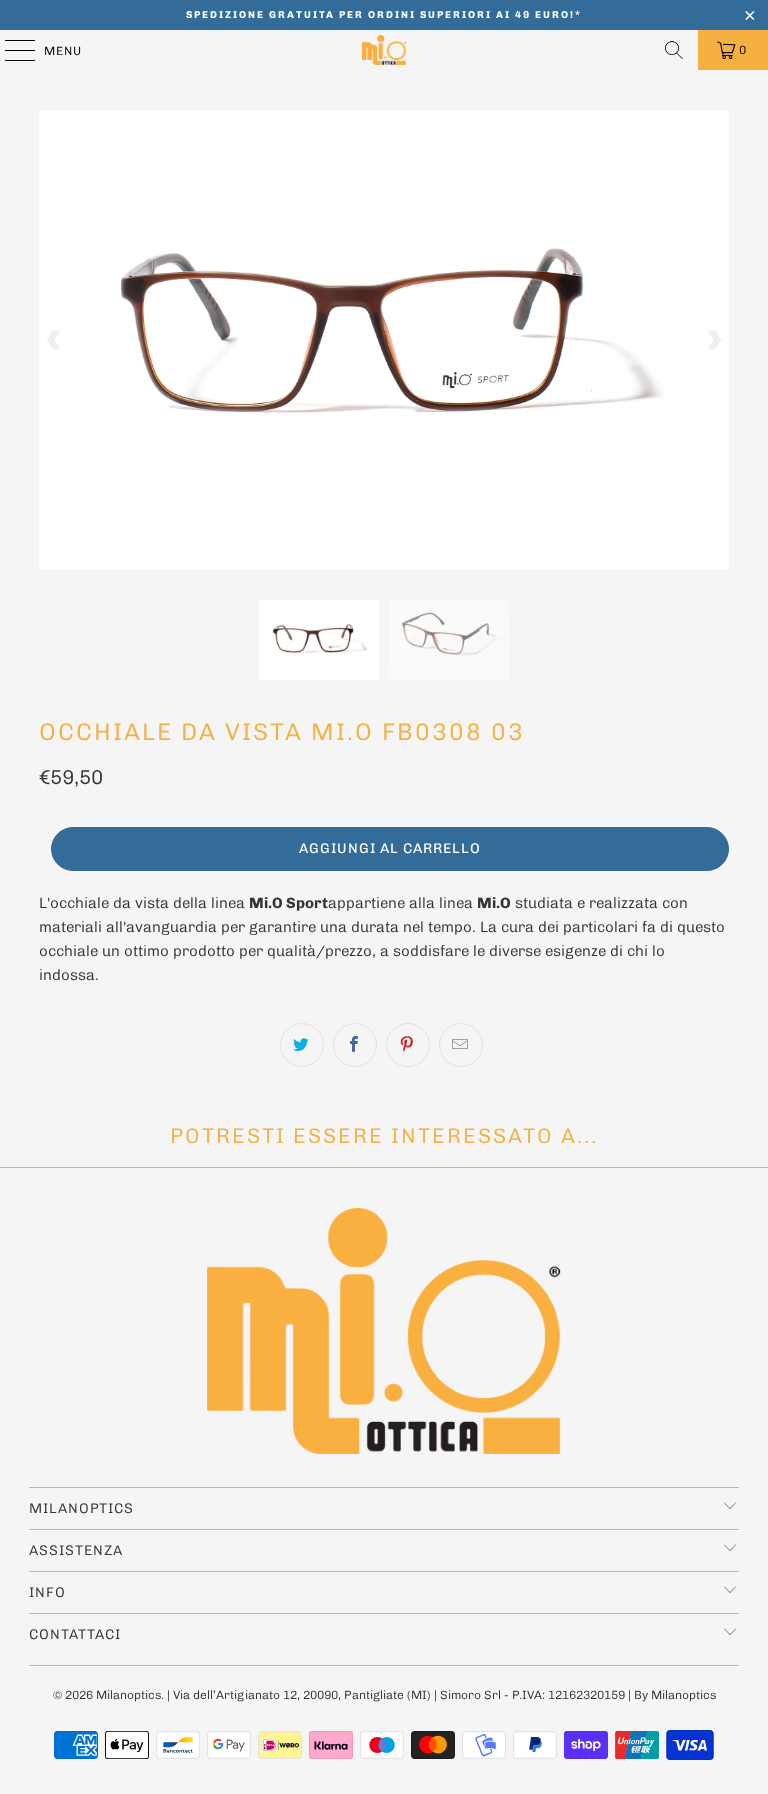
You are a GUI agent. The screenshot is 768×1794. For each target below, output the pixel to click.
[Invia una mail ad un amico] (461, 1045)
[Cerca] (674, 50)
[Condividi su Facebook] (355, 1045)
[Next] (714, 340)
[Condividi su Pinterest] (408, 1045)
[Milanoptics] (384, 50)
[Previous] (54, 340)
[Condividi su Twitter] (302, 1045)
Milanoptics (128, 1695)
